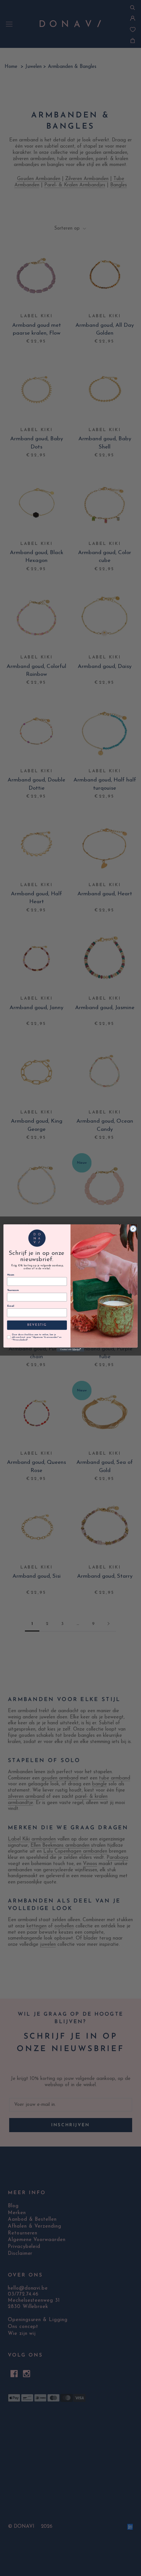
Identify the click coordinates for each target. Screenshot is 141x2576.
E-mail (11, 1306)
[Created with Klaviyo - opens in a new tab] (70, 1350)
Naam (11, 1275)
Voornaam (13, 1291)
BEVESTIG (37, 1325)
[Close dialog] (133, 1229)
